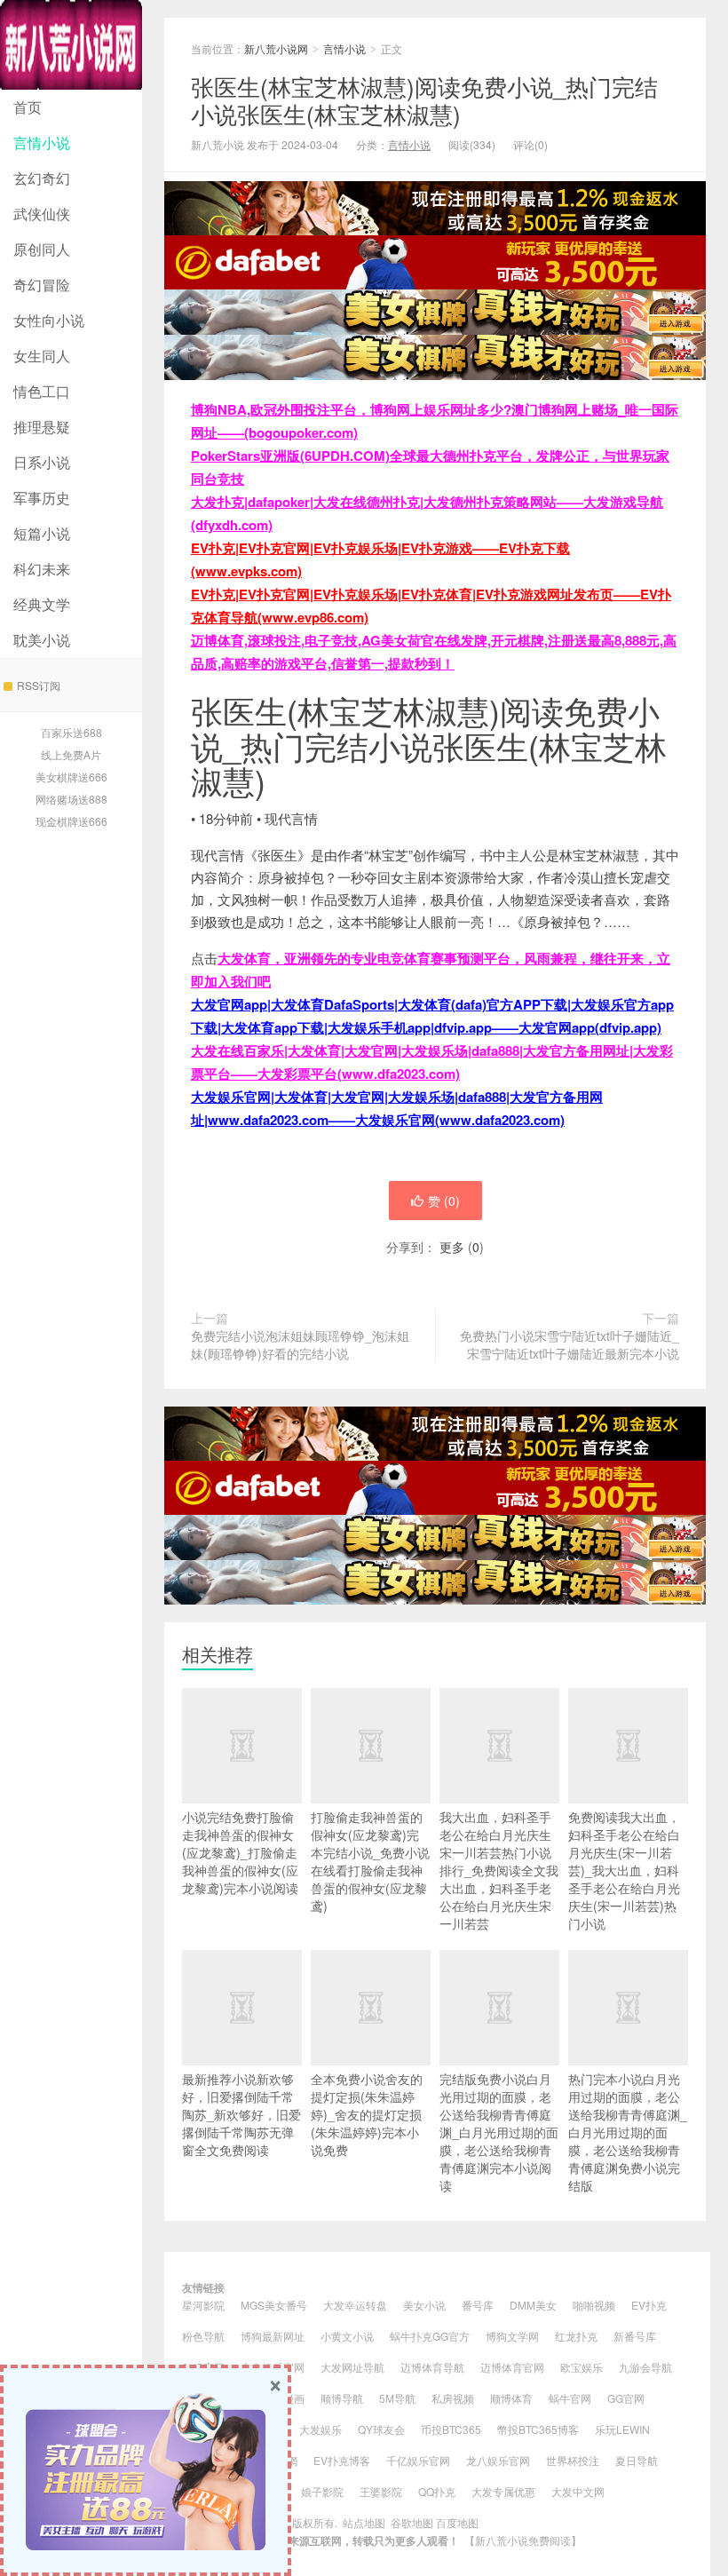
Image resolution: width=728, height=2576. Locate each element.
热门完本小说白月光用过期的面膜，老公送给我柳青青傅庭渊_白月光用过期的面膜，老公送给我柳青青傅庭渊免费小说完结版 (628, 2132)
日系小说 (42, 462)
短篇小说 (42, 533)
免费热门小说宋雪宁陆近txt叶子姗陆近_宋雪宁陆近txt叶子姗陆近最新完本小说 (570, 1344)
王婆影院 (381, 2491)
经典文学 (42, 604)
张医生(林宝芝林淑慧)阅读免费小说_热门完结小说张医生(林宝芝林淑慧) (424, 99)
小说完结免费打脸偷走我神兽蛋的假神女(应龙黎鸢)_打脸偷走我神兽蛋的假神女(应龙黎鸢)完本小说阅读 (240, 1852)
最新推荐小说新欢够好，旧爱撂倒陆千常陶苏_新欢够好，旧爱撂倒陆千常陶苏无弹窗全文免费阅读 (241, 2114)
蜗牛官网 (570, 2398)
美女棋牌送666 (71, 777)
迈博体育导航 (432, 2367)
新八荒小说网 (71, 45)
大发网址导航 (352, 2367)
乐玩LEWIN (622, 2429)
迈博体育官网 (512, 2367)
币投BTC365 (451, 2429)
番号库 (478, 2305)
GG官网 (626, 2398)
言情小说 (42, 143)
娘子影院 (322, 2491)
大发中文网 (578, 2491)
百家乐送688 (71, 732)
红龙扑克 (576, 2336)
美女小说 (424, 2305)
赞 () (444, 1201)
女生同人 (42, 356)
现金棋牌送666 (71, 821)
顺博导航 (342, 2398)
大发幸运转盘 (355, 2305)
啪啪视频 (594, 2305)
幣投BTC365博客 (538, 2429)
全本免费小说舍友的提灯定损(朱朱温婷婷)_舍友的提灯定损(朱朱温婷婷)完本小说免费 (367, 2114)
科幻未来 (42, 569)
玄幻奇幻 (42, 178)
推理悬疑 (42, 427)
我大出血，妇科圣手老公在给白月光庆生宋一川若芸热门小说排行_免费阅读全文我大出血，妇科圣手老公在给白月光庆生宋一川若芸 (499, 1870)
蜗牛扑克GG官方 (430, 2336)
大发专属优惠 (503, 2491)
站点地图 (364, 2522)
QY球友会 (381, 2429)
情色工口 (42, 391)
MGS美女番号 (274, 2305)
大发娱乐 (320, 2429)
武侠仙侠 (42, 214)
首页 (28, 107)
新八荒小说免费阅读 (523, 2540)
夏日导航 (637, 2460)
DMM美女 (533, 2305)
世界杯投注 (573, 2460)
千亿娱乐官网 (418, 2460)
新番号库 (635, 2336)
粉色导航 (203, 2336)
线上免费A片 (71, 754)
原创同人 (42, 249)
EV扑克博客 (342, 2460)
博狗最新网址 (273, 2336)
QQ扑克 (437, 2491)
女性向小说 (49, 320)
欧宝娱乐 (582, 2367)
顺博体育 (511, 2398)
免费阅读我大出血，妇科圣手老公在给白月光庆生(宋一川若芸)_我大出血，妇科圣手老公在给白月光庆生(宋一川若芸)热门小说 (624, 1870)
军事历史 (42, 498)
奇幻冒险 (42, 285)
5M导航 (397, 2398)
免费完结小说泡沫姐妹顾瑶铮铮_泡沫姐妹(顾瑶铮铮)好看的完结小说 (300, 1344)
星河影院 (203, 2305)
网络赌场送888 (71, 799)
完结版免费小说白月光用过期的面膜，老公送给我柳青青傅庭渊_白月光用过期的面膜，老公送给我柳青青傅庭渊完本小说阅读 (499, 2132)
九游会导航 (645, 2367)
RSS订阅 (39, 685)
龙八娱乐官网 (498, 2460)
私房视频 (453, 2398)
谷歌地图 (412, 2522)
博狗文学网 (512, 2336)
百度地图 (457, 2522)
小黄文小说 (347, 2336)
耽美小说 (42, 640)
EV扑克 (649, 2305)
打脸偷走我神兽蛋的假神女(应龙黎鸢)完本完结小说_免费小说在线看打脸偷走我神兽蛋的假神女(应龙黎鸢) (370, 1861)
